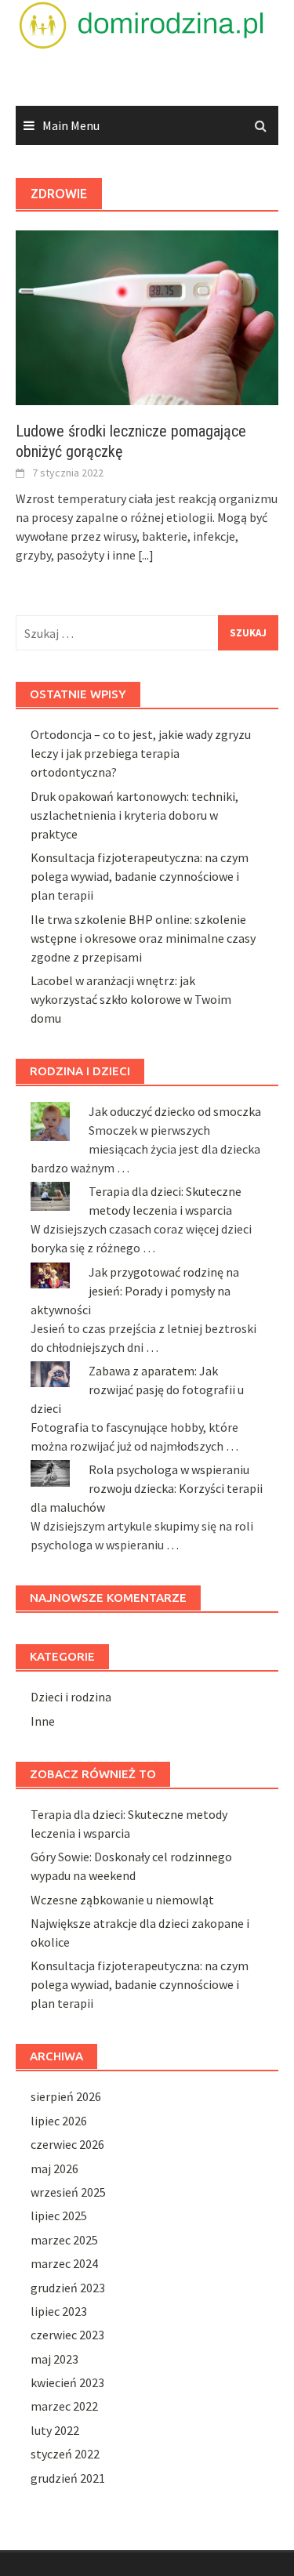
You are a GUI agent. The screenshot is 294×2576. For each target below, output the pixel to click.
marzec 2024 (64, 2263)
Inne (43, 1721)
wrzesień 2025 (68, 2192)
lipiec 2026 (59, 2121)
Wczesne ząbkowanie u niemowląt (122, 1900)
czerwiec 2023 (67, 2335)
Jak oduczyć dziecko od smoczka (175, 1111)
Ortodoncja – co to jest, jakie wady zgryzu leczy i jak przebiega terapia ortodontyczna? (141, 753)
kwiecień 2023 (67, 2382)
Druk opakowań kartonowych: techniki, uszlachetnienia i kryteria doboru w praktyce (134, 815)
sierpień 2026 (66, 2096)
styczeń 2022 (65, 2454)
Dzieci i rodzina (71, 1697)
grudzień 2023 (68, 2288)
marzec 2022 (64, 2406)
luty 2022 (55, 2430)
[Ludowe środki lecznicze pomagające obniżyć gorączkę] (147, 317)
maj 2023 (54, 2359)
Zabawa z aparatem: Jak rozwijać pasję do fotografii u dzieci (137, 1389)
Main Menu (71, 125)
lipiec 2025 (59, 2216)
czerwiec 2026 (67, 2144)
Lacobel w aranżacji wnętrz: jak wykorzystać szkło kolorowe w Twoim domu (131, 999)
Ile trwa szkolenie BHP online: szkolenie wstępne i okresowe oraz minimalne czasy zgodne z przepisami (143, 938)
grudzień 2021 (68, 2478)
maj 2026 (54, 2168)
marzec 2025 (64, 2240)
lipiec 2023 (59, 2311)
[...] (146, 555)
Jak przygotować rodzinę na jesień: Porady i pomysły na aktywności (135, 1291)
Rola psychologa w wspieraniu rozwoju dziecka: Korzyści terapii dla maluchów (147, 1488)
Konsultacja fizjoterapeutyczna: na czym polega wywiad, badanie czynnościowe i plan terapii (140, 876)
